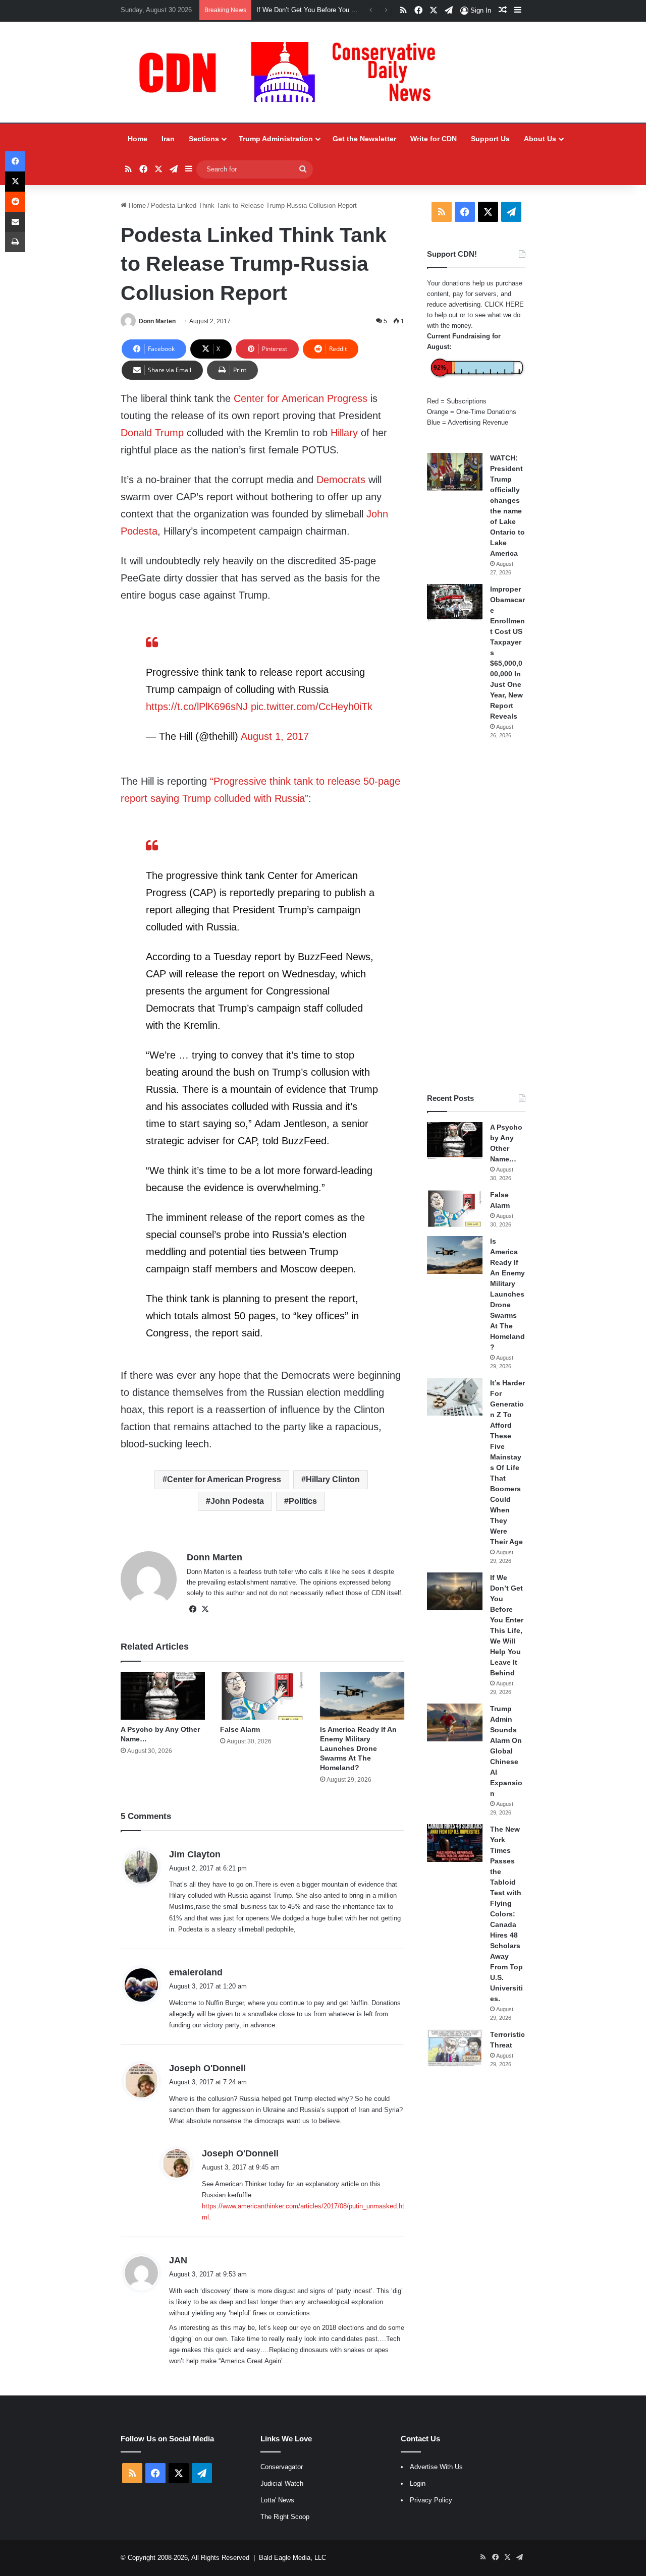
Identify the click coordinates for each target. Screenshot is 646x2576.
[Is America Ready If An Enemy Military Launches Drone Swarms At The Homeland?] (362, 1695)
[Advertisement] (476, 916)
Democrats (341, 480)
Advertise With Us (436, 2467)
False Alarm (240, 1729)
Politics (303, 1501)
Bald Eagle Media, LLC (292, 2558)
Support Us (490, 139)
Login (418, 2483)
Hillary (344, 433)
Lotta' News (277, 2500)
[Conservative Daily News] (292, 72)
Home (138, 139)
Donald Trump (152, 433)
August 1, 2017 (275, 736)
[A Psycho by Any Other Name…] (163, 1695)
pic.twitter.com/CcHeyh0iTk (312, 707)
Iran (168, 139)
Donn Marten (157, 321)
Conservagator (282, 2467)
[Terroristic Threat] (455, 2048)
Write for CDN (434, 139)
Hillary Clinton (333, 1479)
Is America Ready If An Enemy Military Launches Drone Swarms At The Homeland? (358, 1748)
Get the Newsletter (364, 139)
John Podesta (237, 1501)
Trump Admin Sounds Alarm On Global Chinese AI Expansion (506, 1751)
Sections (204, 139)
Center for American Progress (301, 398)
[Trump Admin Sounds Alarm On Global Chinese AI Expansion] (455, 1722)
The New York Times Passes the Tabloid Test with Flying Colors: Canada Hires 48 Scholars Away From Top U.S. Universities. (506, 1914)
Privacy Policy (431, 2500)
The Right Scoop (285, 2517)
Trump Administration (276, 139)
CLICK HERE (504, 304)
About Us (540, 139)
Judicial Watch (282, 2483)
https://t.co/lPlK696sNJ (197, 707)
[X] (205, 1609)
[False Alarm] (262, 1695)
